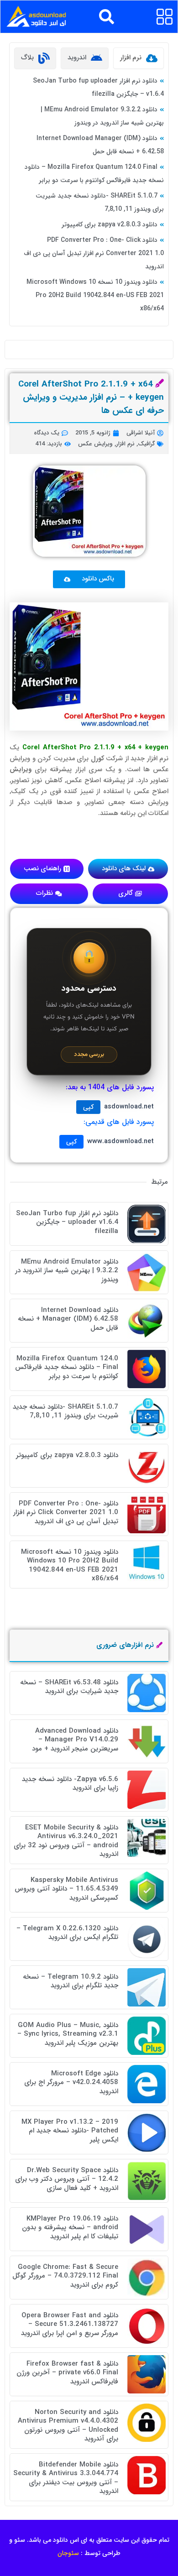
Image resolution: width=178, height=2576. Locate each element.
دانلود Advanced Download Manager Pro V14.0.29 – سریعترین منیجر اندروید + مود (75, 1740)
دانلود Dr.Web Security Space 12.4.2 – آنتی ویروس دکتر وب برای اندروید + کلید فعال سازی (67, 2179)
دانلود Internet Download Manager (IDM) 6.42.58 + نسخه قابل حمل (68, 1319)
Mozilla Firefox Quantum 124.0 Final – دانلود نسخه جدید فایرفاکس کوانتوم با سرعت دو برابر (67, 1367)
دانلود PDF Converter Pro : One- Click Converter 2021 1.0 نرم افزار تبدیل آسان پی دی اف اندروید (94, 253)
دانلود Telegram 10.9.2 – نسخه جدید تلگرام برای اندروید (71, 1981)
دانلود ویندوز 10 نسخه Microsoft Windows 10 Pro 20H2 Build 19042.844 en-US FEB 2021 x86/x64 (95, 295)
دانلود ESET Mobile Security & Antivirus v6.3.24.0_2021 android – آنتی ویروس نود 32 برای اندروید (66, 1841)
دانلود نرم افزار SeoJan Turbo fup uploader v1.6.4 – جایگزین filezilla (67, 1222)
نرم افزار (125, 444)
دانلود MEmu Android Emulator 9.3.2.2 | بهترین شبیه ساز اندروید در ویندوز (67, 1271)
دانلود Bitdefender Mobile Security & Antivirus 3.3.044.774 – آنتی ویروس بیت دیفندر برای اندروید (66, 2478)
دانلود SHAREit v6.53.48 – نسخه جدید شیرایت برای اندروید (69, 1687)
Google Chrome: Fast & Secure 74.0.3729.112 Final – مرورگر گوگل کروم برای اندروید (65, 2276)
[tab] (139, 58)
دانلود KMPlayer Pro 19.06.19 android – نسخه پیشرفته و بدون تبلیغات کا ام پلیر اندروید (70, 2228)
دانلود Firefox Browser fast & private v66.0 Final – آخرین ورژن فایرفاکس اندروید (67, 2373)
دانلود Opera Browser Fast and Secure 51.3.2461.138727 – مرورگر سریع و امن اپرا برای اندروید (70, 2324)
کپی (88, 1107)
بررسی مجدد (89, 1054)
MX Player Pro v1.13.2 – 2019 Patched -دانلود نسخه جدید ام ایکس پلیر (70, 2131)
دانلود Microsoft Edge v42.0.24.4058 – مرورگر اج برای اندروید (71, 2082)
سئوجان (68, 2553)
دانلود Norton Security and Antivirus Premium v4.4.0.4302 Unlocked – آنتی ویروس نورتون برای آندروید (68, 2426)
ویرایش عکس (95, 444)
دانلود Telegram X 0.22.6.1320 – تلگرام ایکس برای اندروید (67, 1933)
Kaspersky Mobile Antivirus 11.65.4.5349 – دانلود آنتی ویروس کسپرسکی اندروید (66, 1889)
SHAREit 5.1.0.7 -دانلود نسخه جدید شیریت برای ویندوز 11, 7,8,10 (65, 1411)
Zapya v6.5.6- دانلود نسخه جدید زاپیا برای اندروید (70, 1784)
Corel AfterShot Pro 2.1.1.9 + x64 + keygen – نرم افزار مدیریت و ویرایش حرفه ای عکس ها (91, 397)
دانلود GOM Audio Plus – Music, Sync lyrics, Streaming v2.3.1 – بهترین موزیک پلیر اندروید (68, 2034)
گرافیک (146, 444)
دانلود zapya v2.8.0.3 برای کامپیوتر (110, 225)
